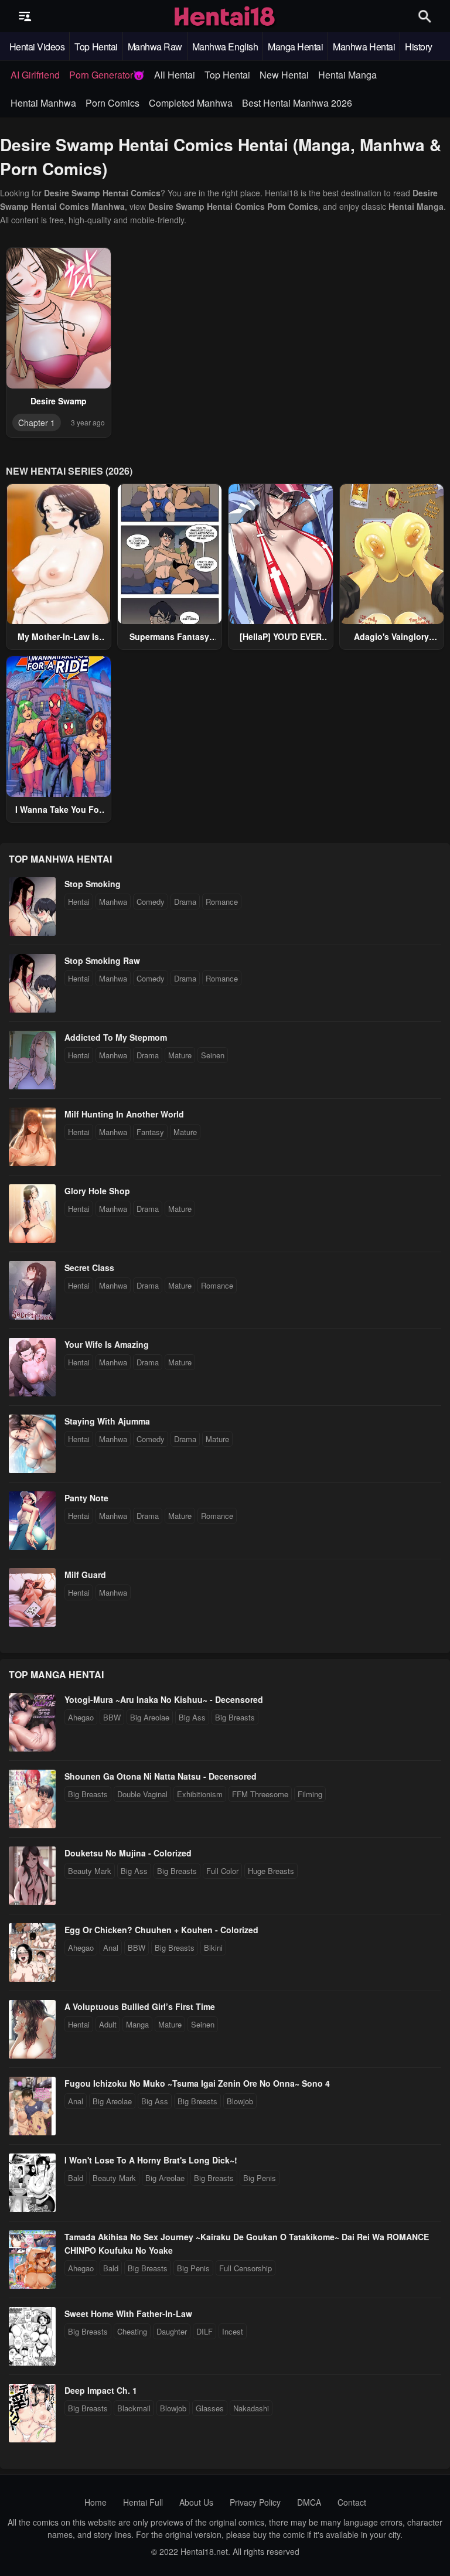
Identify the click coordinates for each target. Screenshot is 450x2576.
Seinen (213, 1055)
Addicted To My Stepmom (116, 1037)
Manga (137, 2024)
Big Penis (260, 2178)
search (425, 16)
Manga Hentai (295, 47)
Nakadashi (251, 2408)
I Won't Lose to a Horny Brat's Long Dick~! (151, 2160)
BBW (112, 1717)
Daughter (172, 2331)
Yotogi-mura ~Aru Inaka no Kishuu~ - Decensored (164, 1699)
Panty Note (86, 1498)
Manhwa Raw (155, 47)
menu (25, 16)
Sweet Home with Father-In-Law (128, 2313)
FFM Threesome (260, 1794)
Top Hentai (96, 47)
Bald (76, 2178)
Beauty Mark (90, 1871)
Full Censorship (246, 2268)
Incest (233, 2331)
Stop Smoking (93, 884)
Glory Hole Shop (97, 1191)
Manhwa (113, 902)
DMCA (309, 2502)
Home (96, 2502)
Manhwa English (225, 47)
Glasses (210, 2408)
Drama (185, 902)
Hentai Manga (347, 75)
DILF (204, 2331)
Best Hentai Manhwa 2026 (297, 103)
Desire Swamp (59, 401)
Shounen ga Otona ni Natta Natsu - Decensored (161, 1776)
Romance (222, 902)
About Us (196, 2502)
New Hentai (284, 75)
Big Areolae (150, 1717)
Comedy (151, 902)
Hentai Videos (37, 47)
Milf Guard (85, 1575)
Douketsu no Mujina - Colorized (128, 1853)
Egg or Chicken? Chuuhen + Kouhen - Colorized (161, 1930)
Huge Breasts (271, 1871)
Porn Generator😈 (107, 75)
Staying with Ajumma (107, 1421)
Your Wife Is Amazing (107, 1344)
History (419, 47)
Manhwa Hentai (364, 47)
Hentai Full (143, 2502)
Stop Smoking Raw (102, 960)
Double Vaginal (142, 1794)
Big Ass (192, 1717)
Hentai (79, 902)
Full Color (222, 1871)
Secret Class (89, 1267)
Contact (352, 2502)
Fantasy (150, 1132)
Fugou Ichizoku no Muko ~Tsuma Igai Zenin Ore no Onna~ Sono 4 (197, 2083)
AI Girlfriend (35, 75)
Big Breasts (235, 1717)
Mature (180, 1055)
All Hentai (175, 75)
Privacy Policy (255, 2502)
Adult (108, 2024)
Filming (310, 1794)
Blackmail (134, 2408)
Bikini (213, 1948)
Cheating (132, 2331)
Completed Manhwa (191, 103)
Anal (111, 1948)
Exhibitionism (200, 1794)
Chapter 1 (37, 422)
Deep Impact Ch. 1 (101, 2390)
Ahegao (81, 1717)
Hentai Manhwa (43, 103)
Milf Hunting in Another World (124, 1114)
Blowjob (240, 2101)
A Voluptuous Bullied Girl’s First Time (140, 2006)
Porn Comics (112, 103)
